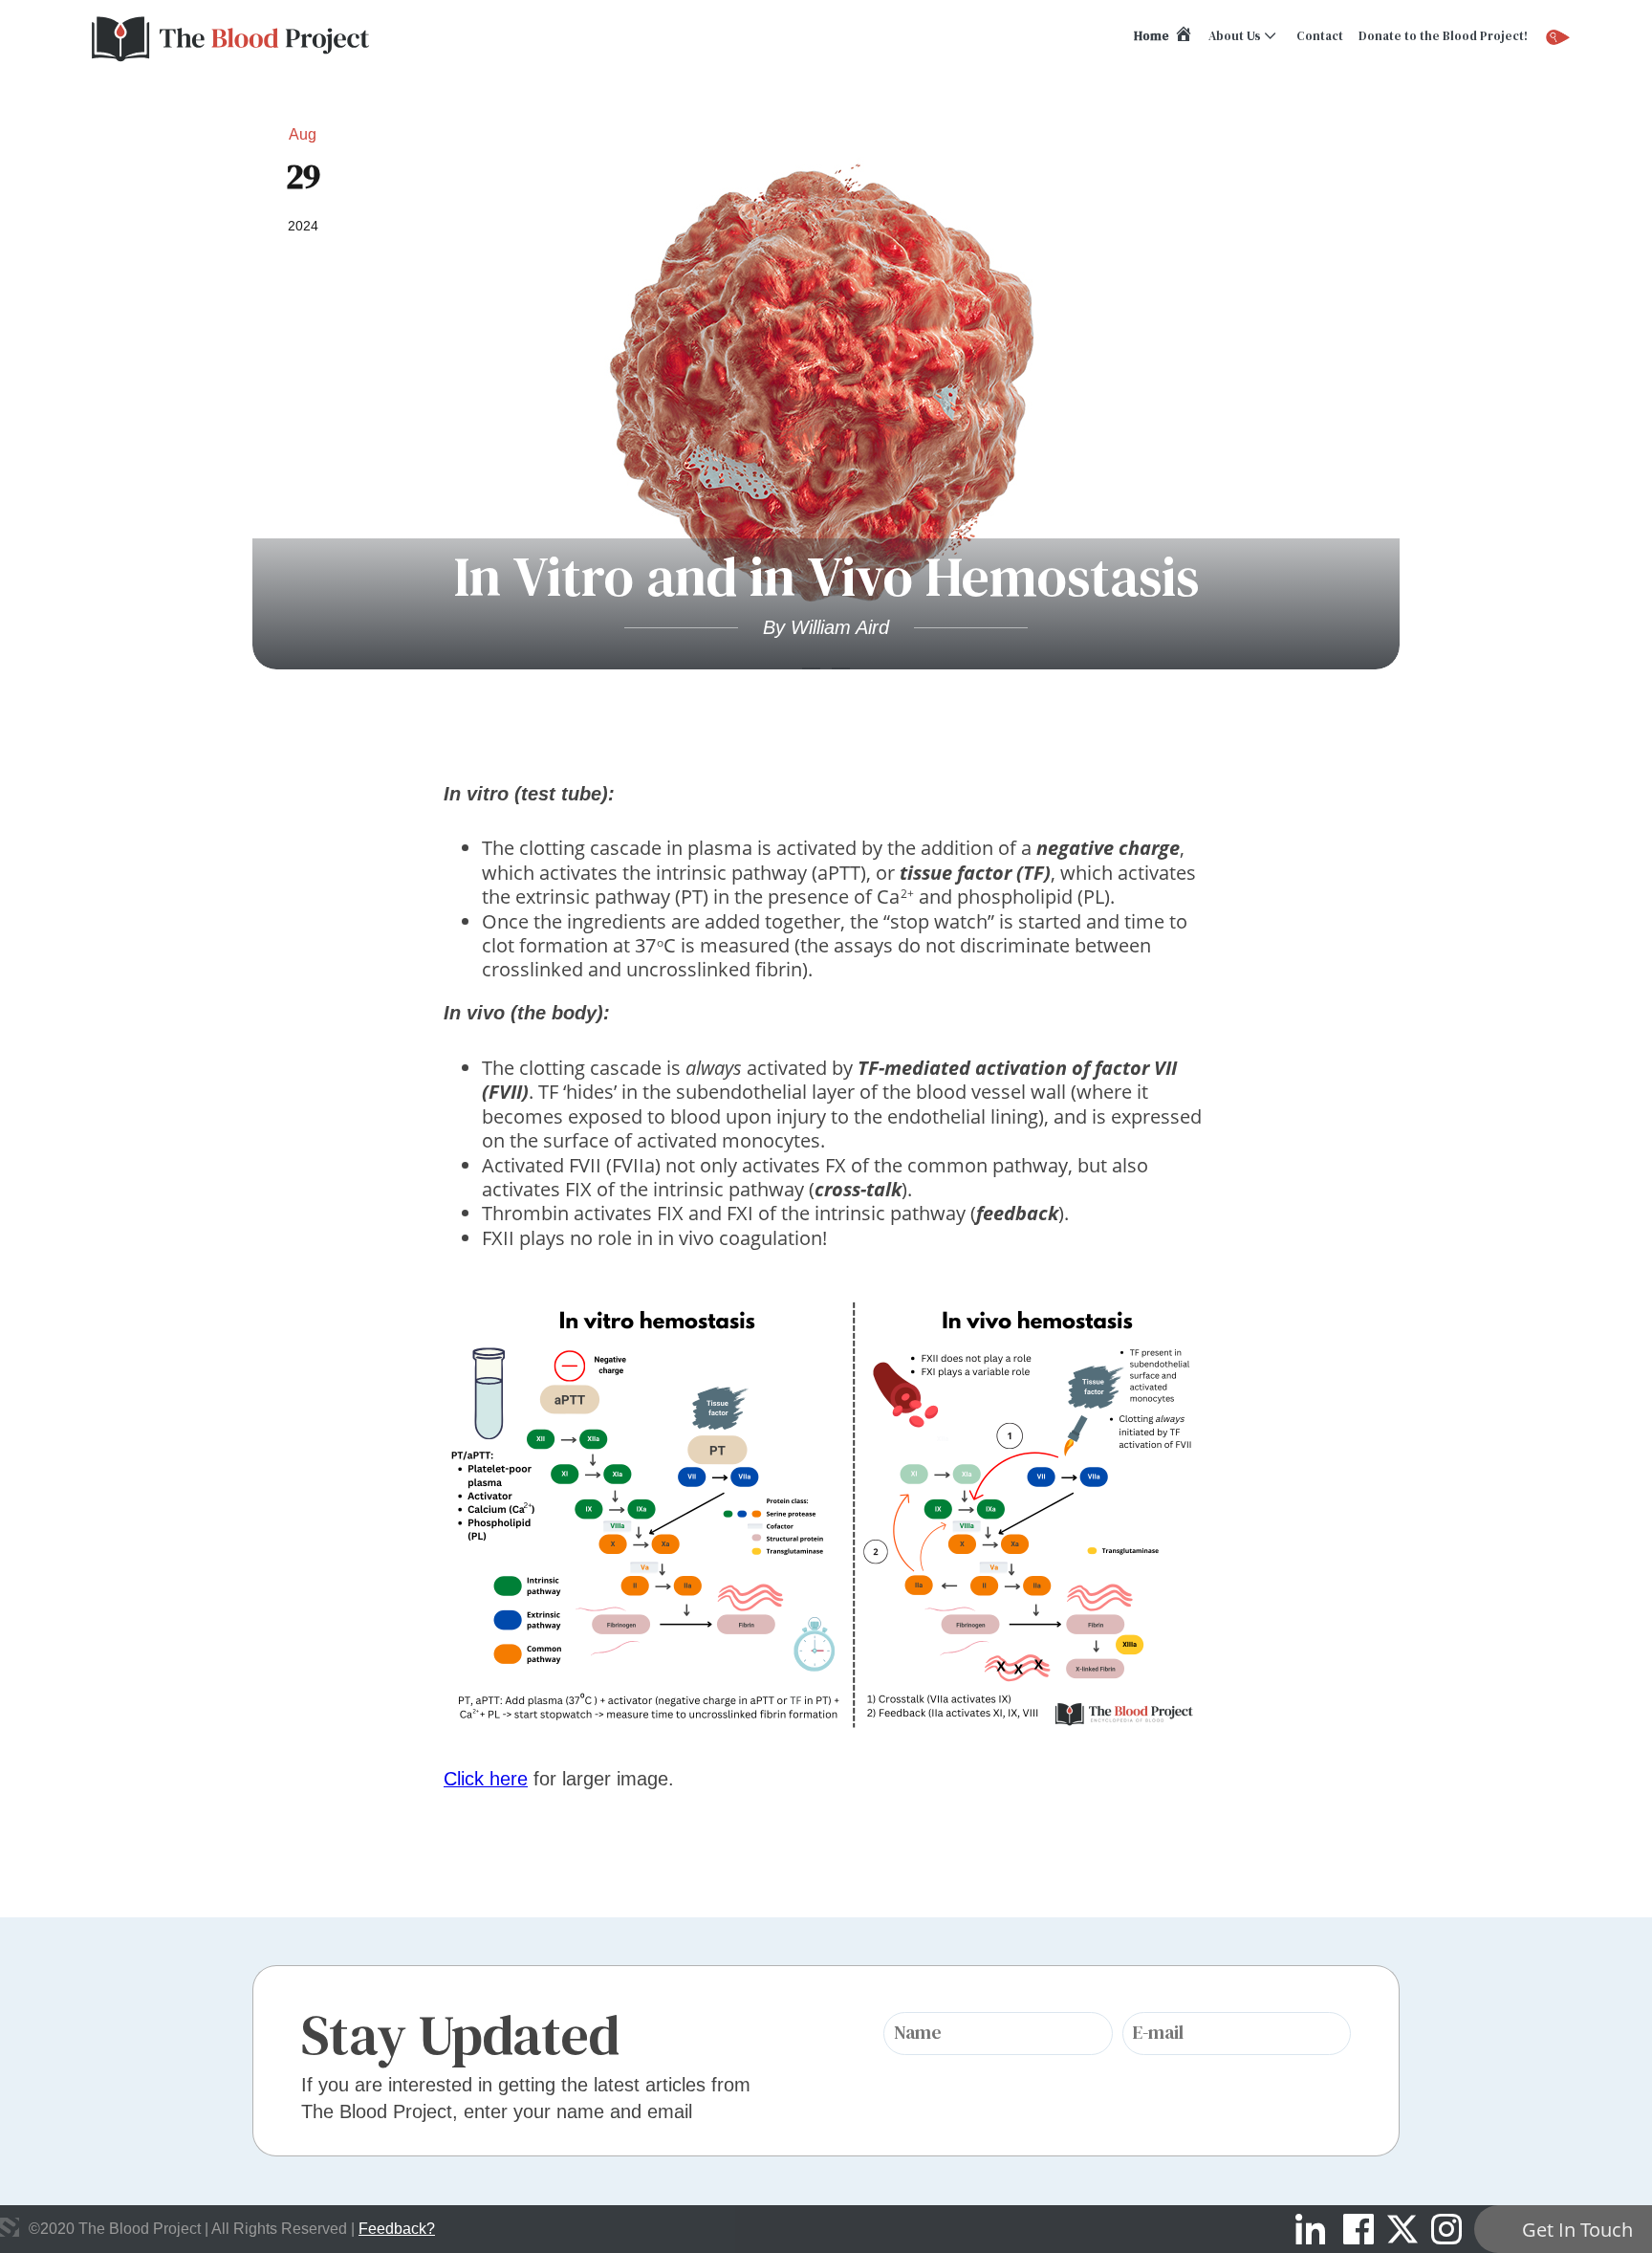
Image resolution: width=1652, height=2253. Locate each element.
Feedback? (397, 2229)
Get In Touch (1577, 2230)
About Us (1235, 36)
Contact (1320, 36)
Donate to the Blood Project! (1443, 36)
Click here (486, 1779)
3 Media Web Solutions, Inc (10, 2227)
